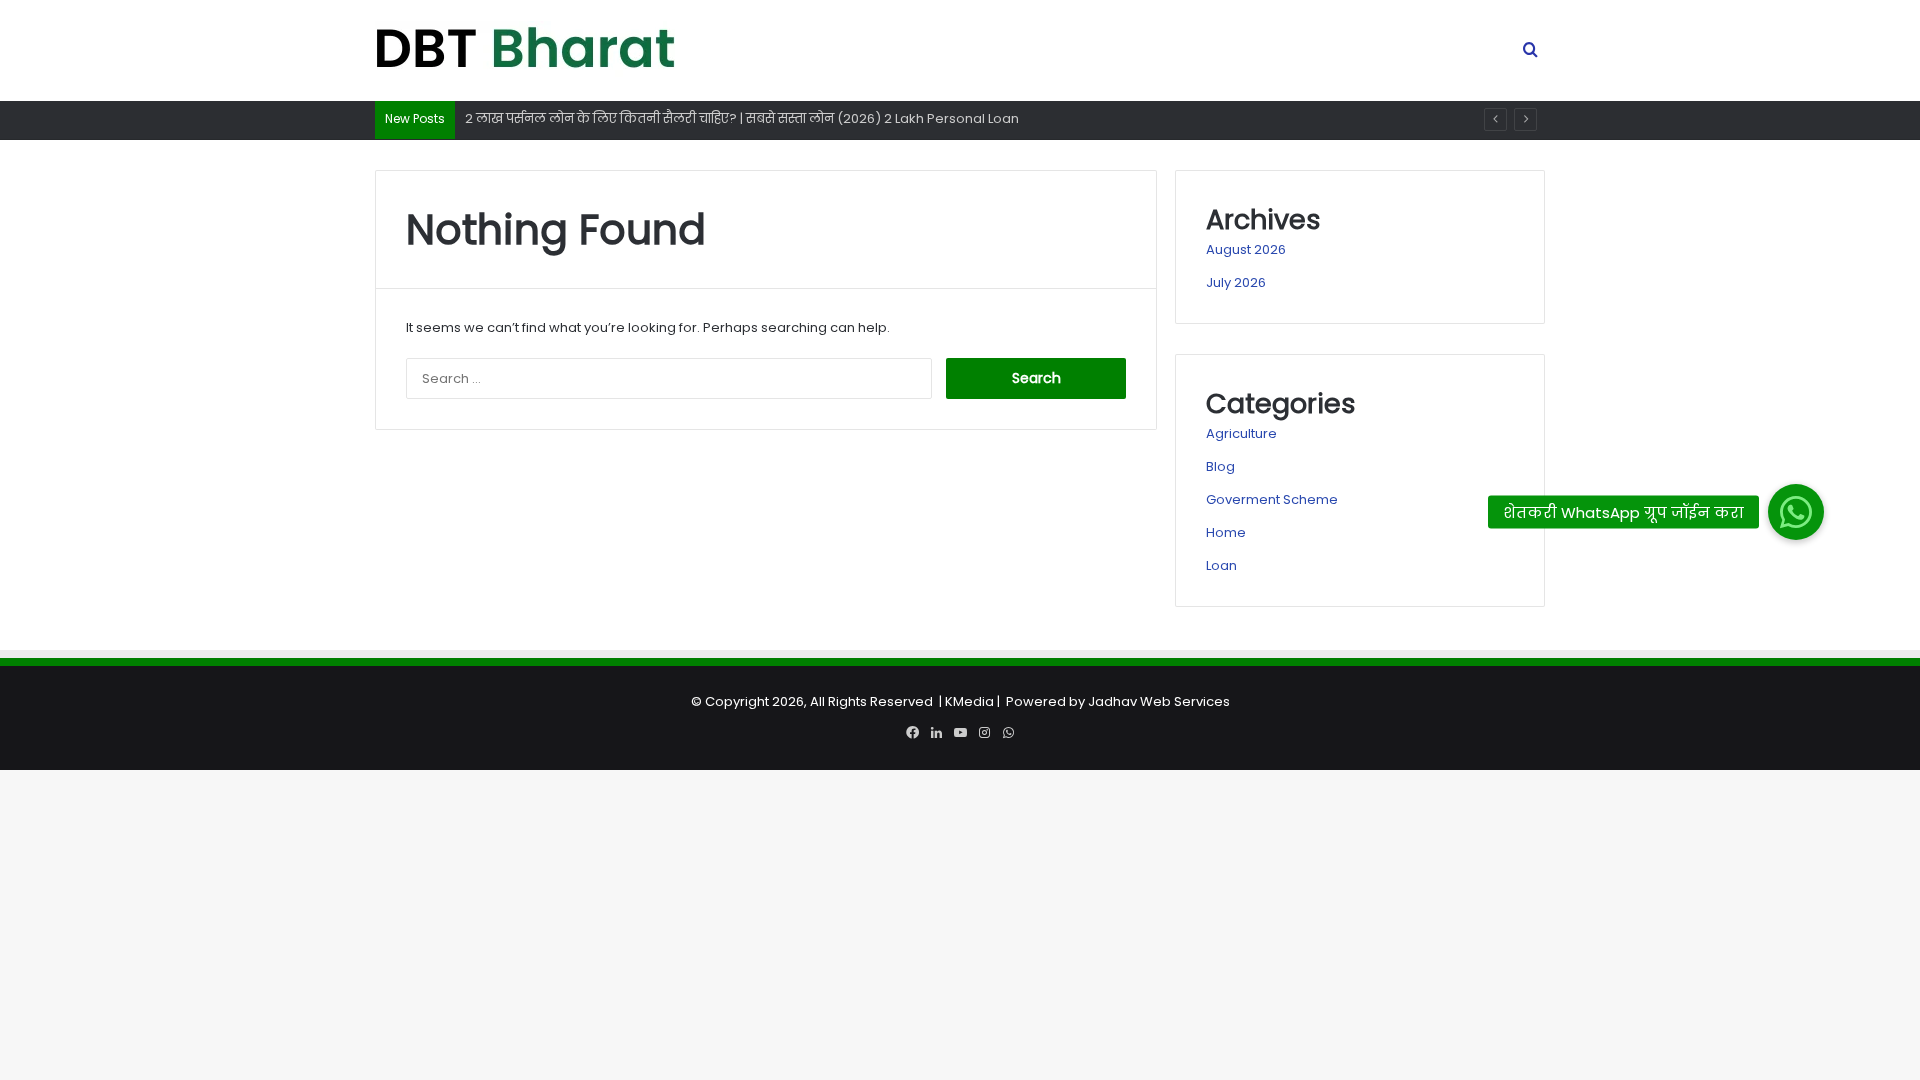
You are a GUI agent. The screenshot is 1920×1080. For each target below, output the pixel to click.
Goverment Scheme (1272, 499)
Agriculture (1241, 433)
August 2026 (1246, 249)
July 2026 (1236, 282)
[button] (1796, 512)
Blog (1220, 466)
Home (1226, 532)
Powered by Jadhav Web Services (1118, 701)
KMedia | (975, 701)
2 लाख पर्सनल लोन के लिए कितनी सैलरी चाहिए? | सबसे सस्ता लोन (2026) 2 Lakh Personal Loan (742, 118)
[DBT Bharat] (525, 51)
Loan (1221, 565)
